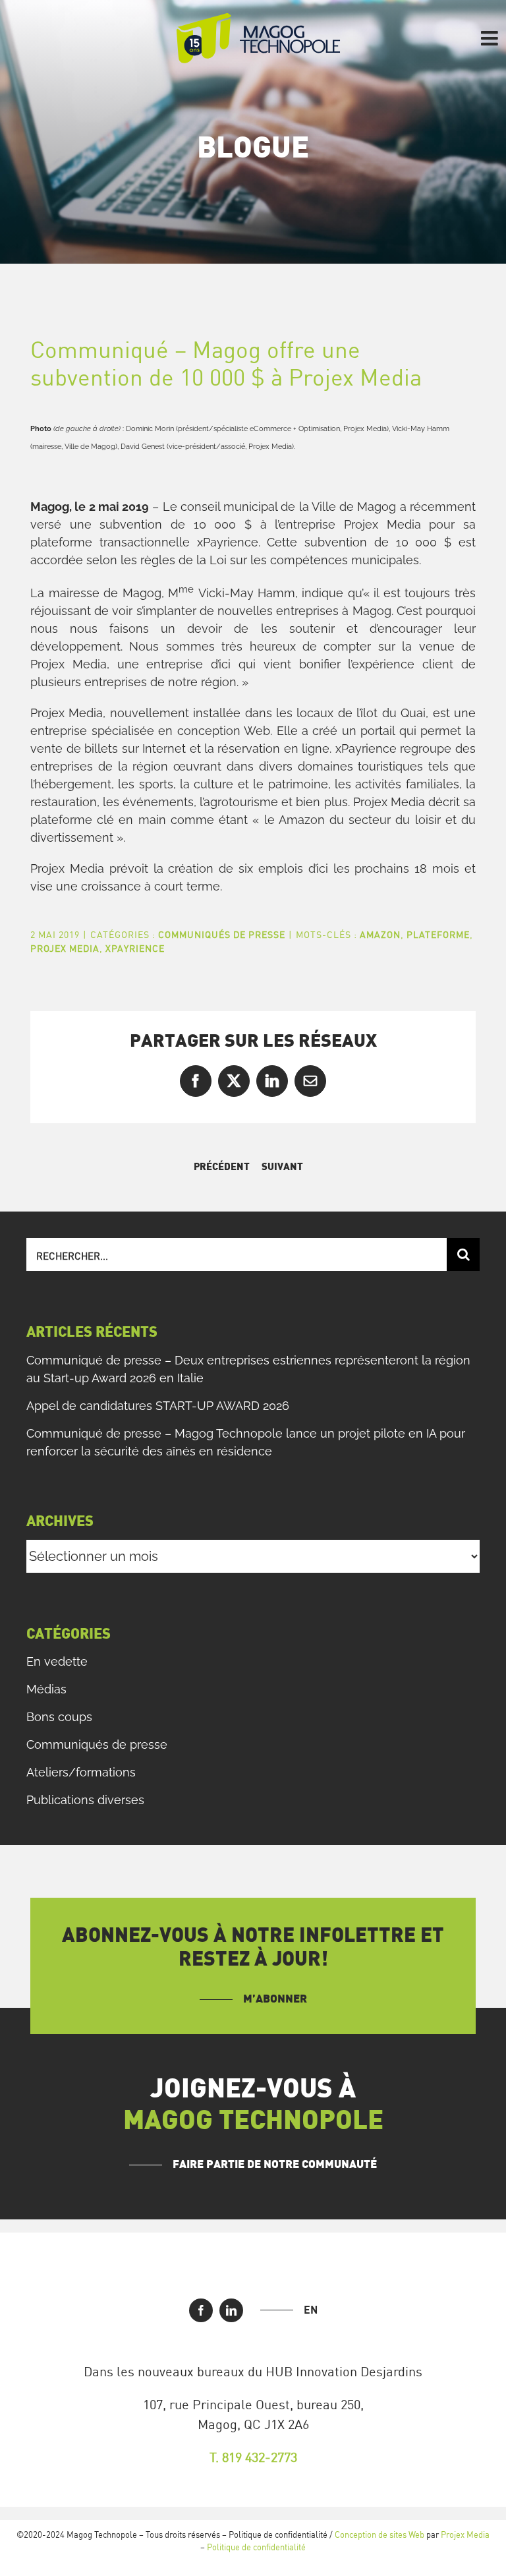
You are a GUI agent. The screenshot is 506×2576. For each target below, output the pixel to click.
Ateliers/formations (81, 1772)
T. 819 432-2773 (253, 2457)
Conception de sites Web (379, 2534)
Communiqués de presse (222, 934)
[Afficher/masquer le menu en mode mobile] (491, 38)
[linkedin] (231, 2310)
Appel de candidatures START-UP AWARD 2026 (158, 1406)
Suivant (282, 1167)
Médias (46, 1689)
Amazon (380, 934)
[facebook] (201, 2310)
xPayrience (135, 948)
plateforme (438, 934)
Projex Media (65, 948)
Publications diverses (85, 1800)
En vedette (57, 1661)
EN (311, 2310)
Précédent (222, 1167)
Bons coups (59, 1717)
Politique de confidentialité (256, 2547)
